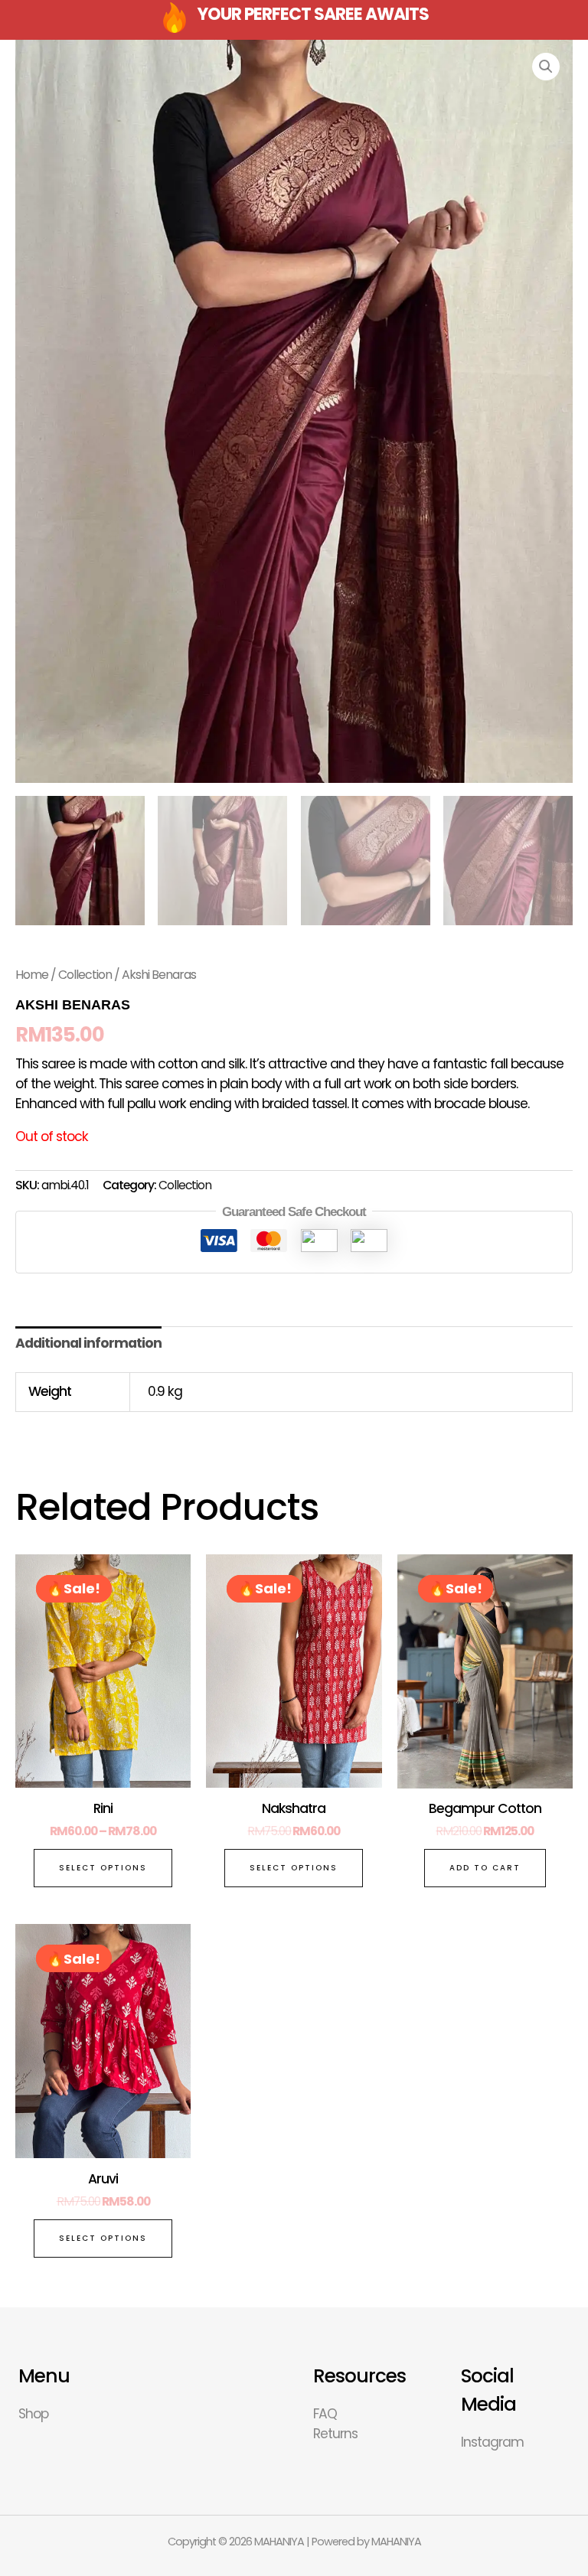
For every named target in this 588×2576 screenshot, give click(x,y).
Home (32, 975)
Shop (33, 2414)
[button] (546, 67)
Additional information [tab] (88, 1343)
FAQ (325, 2414)
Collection (85, 975)
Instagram (492, 2442)
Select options (103, 1868)
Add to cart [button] (485, 1868)
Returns (335, 2434)
